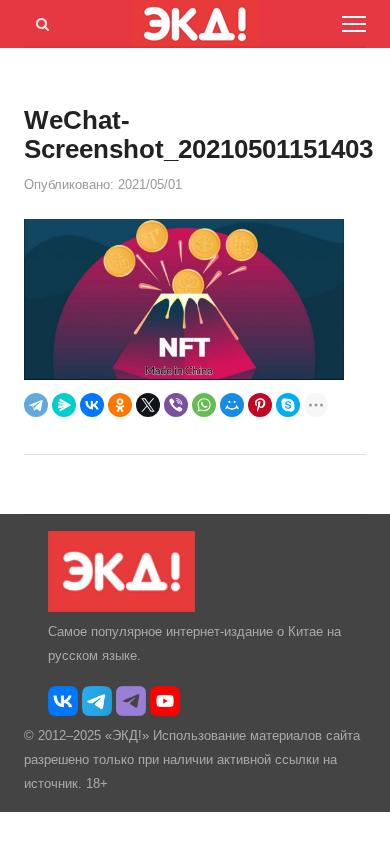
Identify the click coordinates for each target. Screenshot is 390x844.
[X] (148, 405)
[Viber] (176, 405)
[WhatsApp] (204, 405)
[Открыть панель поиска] (39, 21)
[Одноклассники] (120, 405)
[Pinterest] (260, 405)
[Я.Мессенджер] (64, 405)
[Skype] (288, 405)
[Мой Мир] (232, 405)
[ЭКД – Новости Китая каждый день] (121, 607)
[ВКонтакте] (92, 405)
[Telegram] (36, 405)
